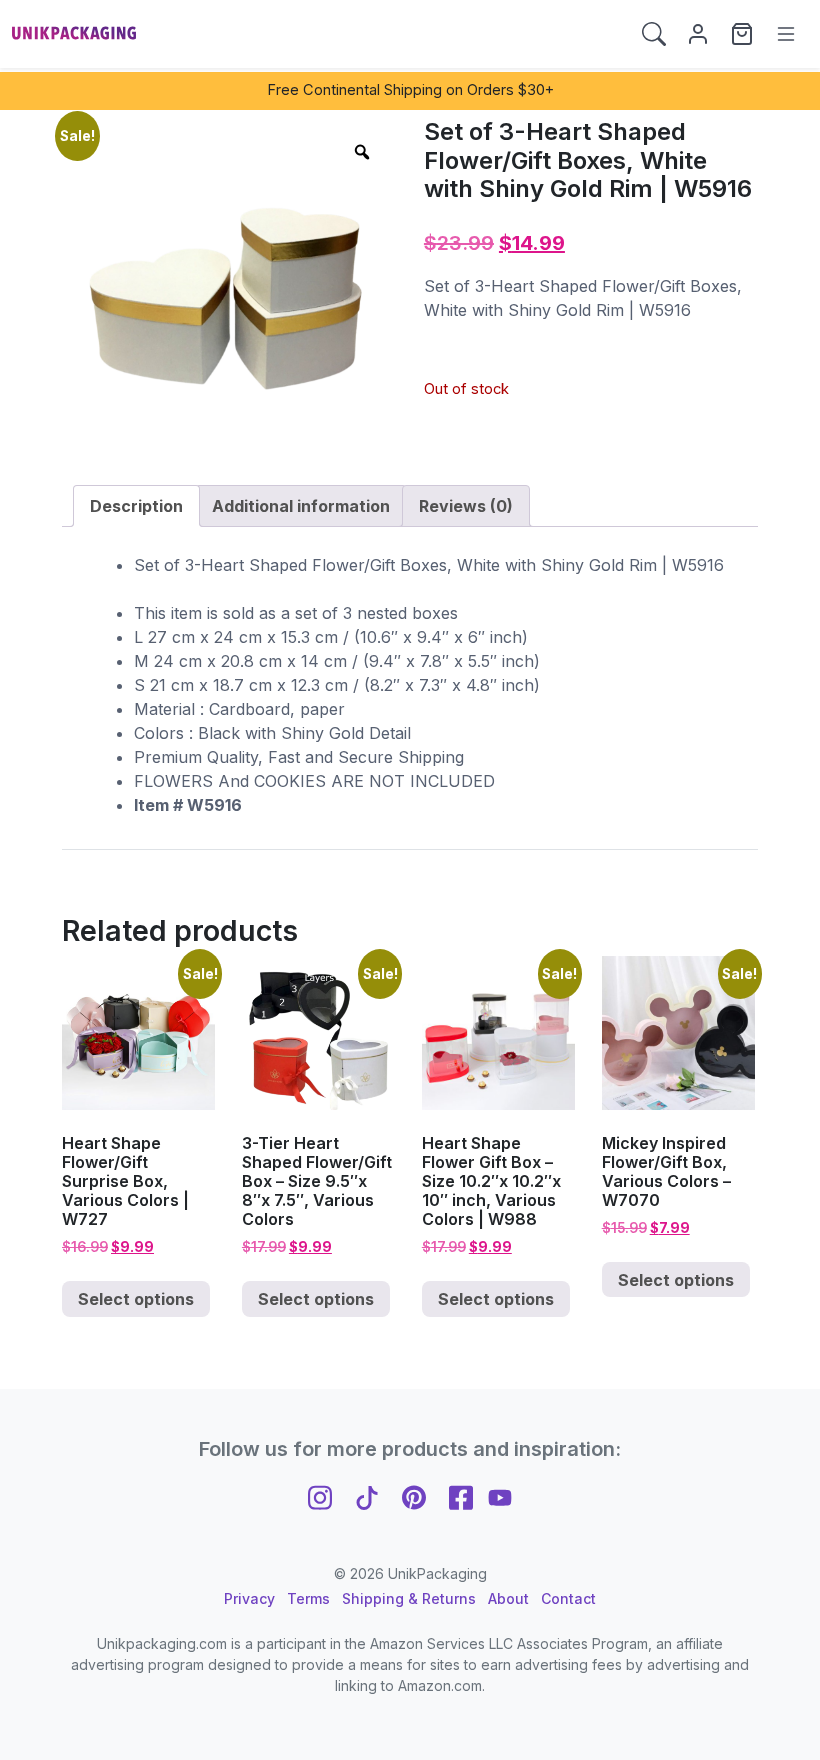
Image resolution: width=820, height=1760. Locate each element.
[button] (654, 34)
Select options (136, 1299)
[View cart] (742, 34)
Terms (308, 1598)
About (508, 1598)
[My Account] (698, 34)
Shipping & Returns (409, 1598)
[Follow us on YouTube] (500, 1495)
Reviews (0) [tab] (466, 506)
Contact (568, 1598)
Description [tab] (136, 506)
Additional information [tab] (301, 506)
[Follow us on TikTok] (367, 1495)
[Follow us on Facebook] (461, 1495)
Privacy (249, 1598)
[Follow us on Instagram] (320, 1495)
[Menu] (786, 34)
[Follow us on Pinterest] (414, 1495)
